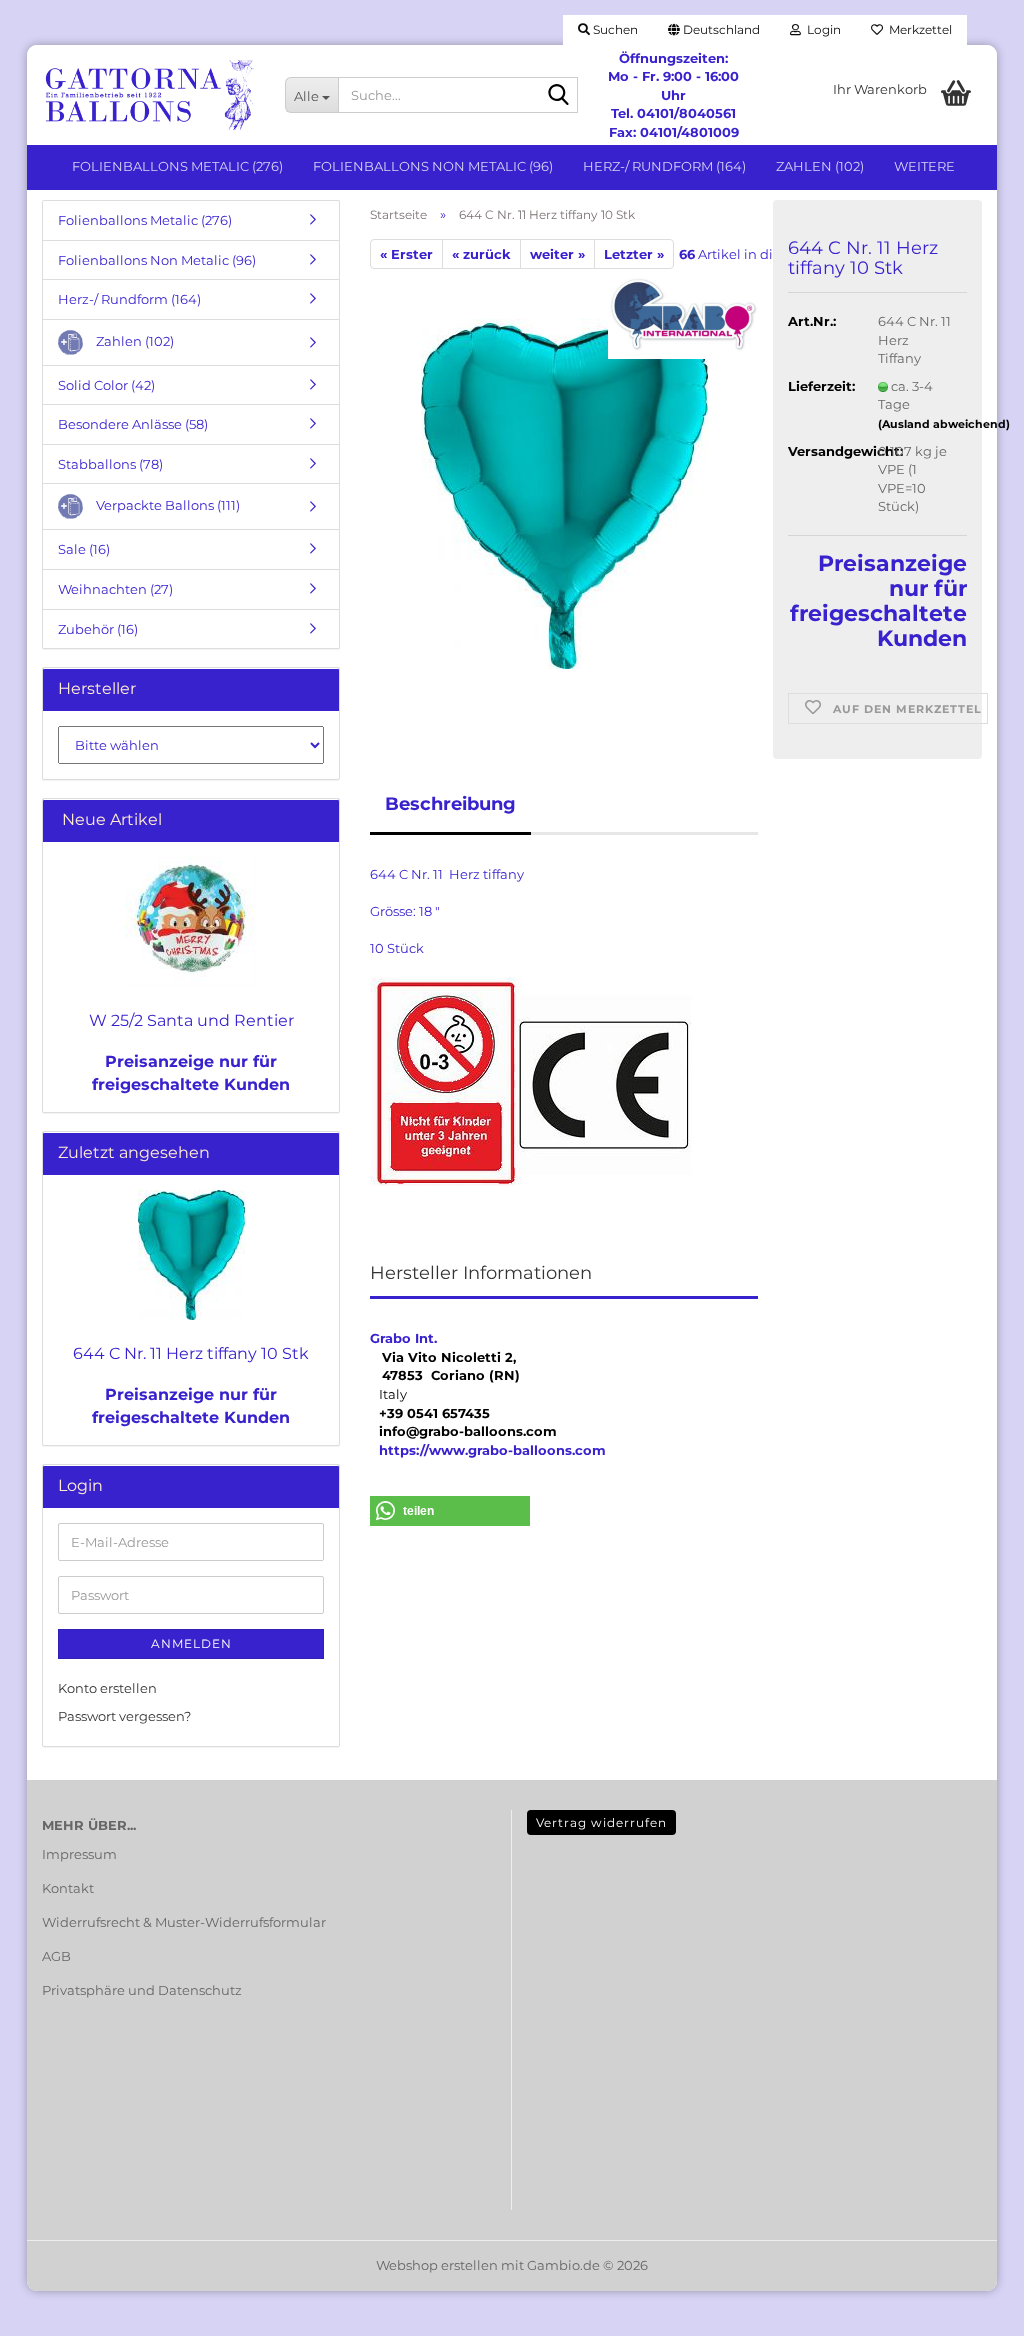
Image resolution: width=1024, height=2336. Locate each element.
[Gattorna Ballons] (148, 95)
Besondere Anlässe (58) (133, 424)
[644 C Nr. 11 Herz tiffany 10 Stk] (564, 493)
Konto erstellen (107, 1688)
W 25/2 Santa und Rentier (191, 1020)
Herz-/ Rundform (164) (664, 166)
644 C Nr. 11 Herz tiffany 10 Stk (191, 1353)
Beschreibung (450, 804)
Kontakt (68, 1888)
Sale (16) (84, 549)
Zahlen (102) (820, 166)
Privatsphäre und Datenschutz (142, 1990)
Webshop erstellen (437, 2265)
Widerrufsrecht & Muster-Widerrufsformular (184, 1922)
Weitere (924, 166)
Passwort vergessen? (124, 1716)
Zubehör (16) (98, 629)
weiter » (557, 254)
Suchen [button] (614, 29)
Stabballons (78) (110, 464)
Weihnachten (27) (115, 589)
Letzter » (634, 254)
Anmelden (191, 1643)
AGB (56, 1956)
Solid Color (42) (106, 385)
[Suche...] (559, 96)
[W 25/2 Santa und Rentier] (191, 922)
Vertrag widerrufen (601, 1822)
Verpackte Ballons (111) (166, 505)
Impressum (79, 1854)
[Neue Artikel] (316, 820)
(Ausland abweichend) (944, 424)
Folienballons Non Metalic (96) (433, 166)
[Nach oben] (969, 2306)
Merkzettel (917, 29)
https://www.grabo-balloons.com (492, 1450)
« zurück (481, 254)
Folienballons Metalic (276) (177, 166)
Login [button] (821, 29)
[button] (714, 30)
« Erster (406, 254)
